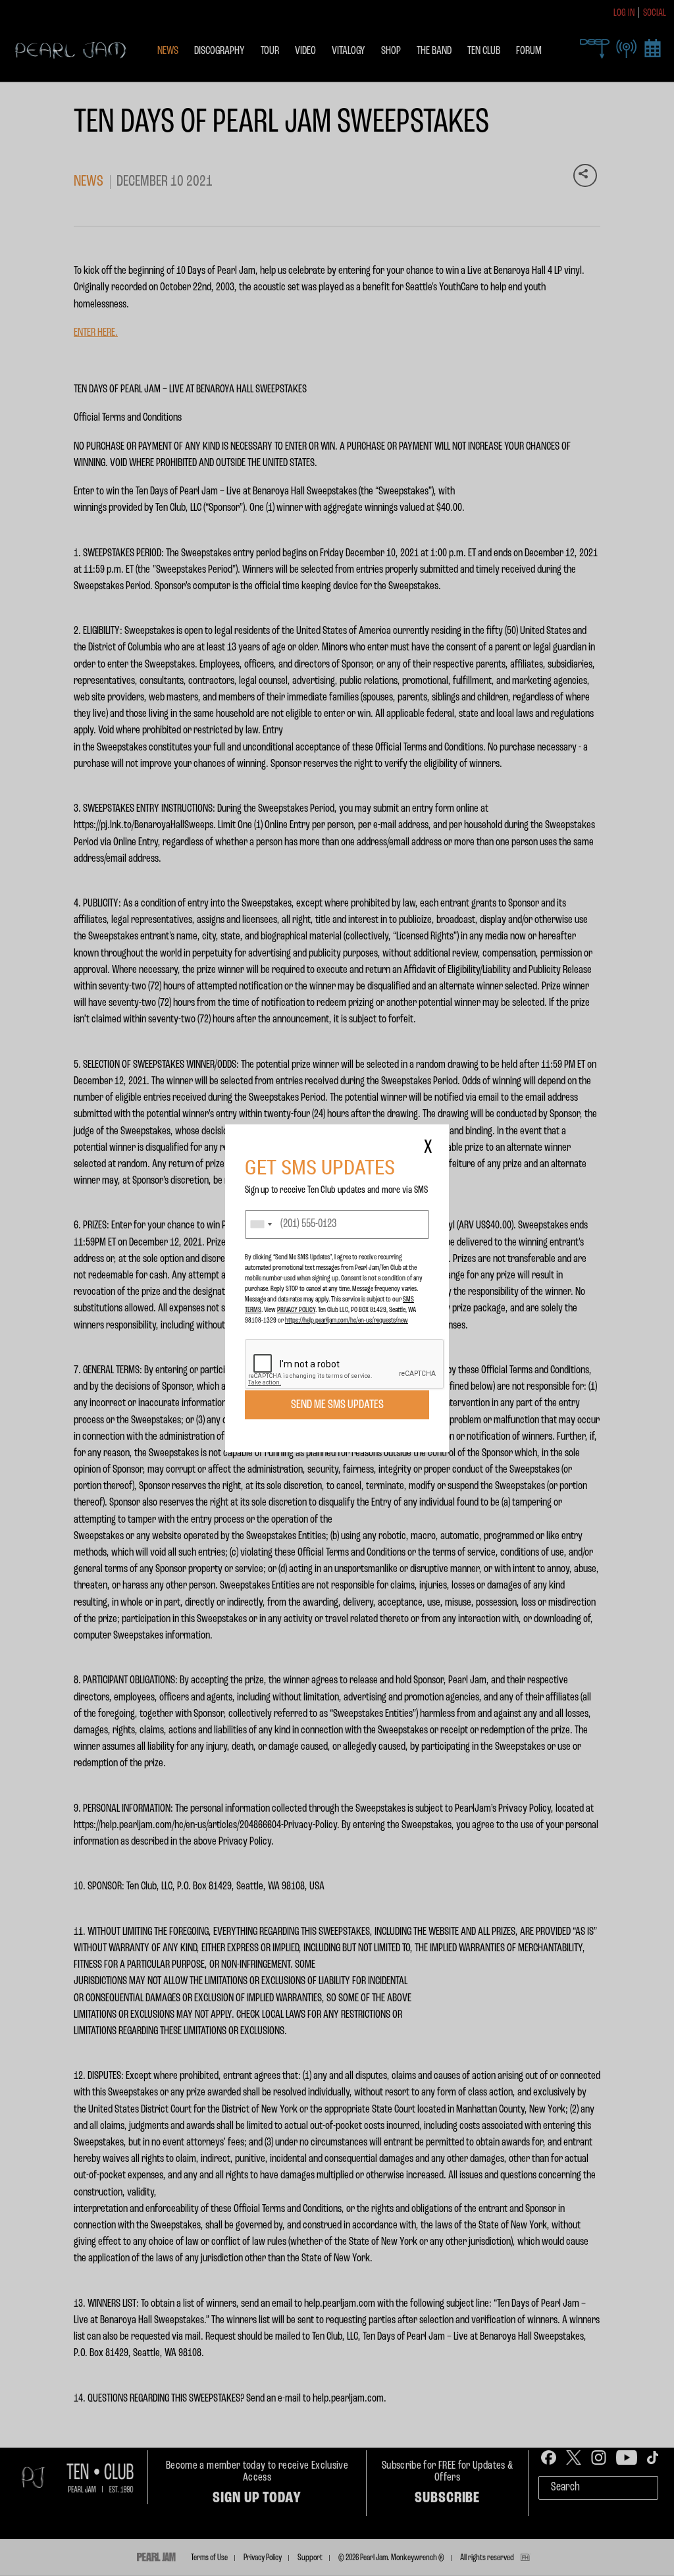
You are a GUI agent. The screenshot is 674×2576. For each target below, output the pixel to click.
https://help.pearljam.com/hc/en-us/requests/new (347, 1321)
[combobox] (261, 1224)
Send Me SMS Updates (337, 1405)
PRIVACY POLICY (296, 1310)
